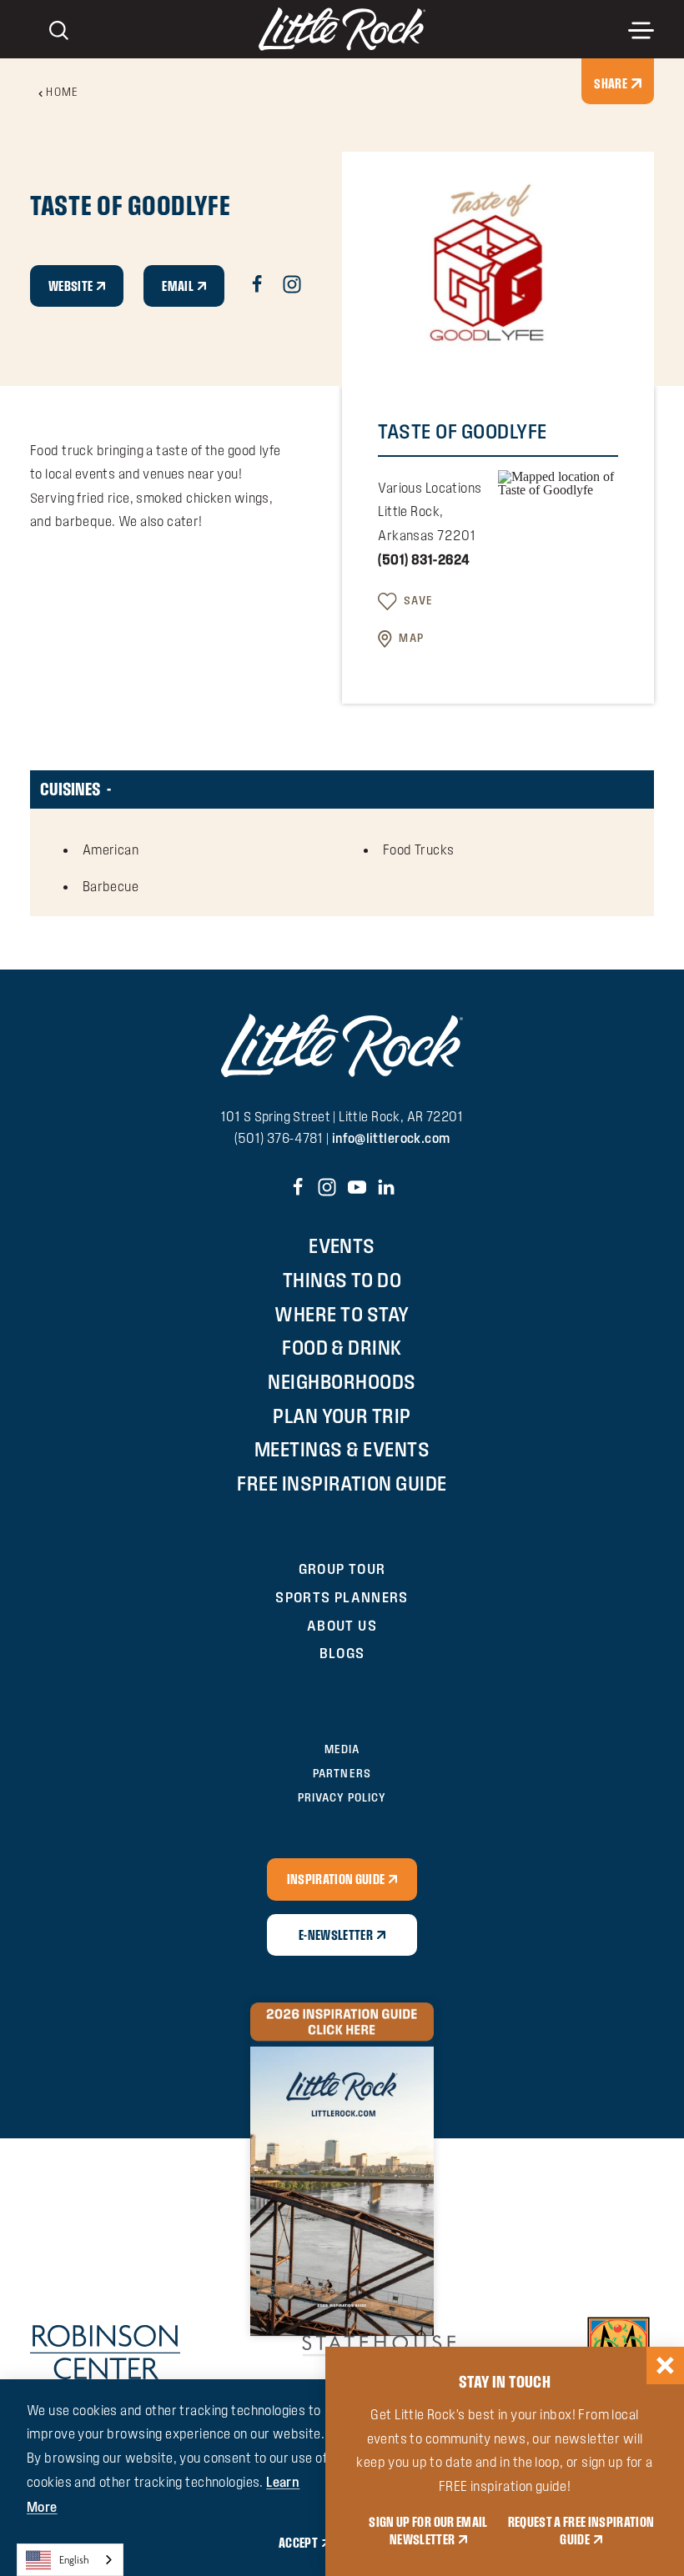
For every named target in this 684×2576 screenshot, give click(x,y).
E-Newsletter (336, 1935)
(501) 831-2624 (424, 559)
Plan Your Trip (342, 1416)
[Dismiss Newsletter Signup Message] (665, 2366)
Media (342, 1749)
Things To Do (342, 1280)
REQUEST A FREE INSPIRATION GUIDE (581, 2530)
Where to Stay (342, 1314)
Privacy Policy (342, 1797)
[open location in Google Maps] (558, 481)
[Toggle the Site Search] (59, 29)
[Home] (342, 29)
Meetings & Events (342, 1449)
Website (70, 286)
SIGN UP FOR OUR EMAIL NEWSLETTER (428, 2530)
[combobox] (70, 2560)
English (74, 2560)
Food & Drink (342, 1347)
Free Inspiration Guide (342, 1483)
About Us (342, 1625)
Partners (342, 1773)
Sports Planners (342, 1597)
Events (342, 1245)
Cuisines (70, 789)
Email (178, 286)
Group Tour (342, 1569)
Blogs (342, 1653)
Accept (298, 2543)
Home (63, 92)
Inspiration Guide (336, 1879)
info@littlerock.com (391, 1138)
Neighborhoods (342, 1381)
